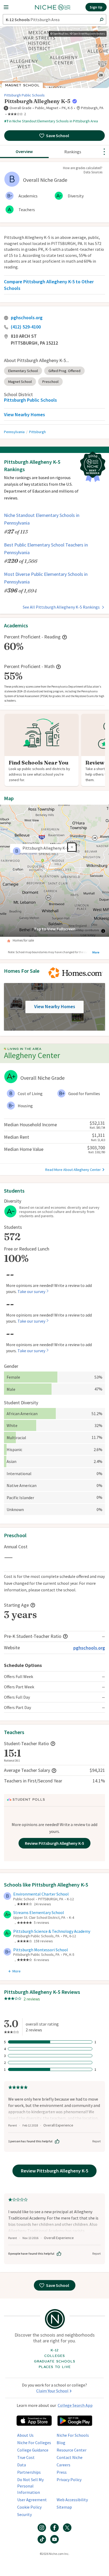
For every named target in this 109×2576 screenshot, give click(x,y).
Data (22, 2465)
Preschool (50, 382)
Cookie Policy (29, 2507)
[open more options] (104, 152)
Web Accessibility (72, 2500)
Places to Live (55, 2367)
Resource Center (72, 2450)
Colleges (54, 2356)
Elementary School (23, 371)
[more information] (75, 101)
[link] (17, 114)
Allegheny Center (32, 1055)
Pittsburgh (37, 432)
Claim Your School (52, 2391)
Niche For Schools (73, 2435)
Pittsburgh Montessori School (41, 1950)
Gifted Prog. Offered (64, 371)
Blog (61, 2443)
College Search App (75, 2405)
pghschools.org (27, 318)
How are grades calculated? (83, 168)
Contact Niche (70, 2457)
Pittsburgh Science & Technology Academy (52, 1931)
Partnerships (29, 2472)
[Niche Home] (53, 7)
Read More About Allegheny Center (73, 1170)
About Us (25, 2435)
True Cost (26, 2457)
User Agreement (32, 2500)
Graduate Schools (54, 2361)
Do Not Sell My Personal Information (30, 2486)
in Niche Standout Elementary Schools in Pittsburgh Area (51, 121)
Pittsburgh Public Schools (24, 95)
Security (24, 2514)
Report (97, 2141)
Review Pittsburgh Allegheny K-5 (54, 1843)
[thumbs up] (57, 2141)
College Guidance (33, 2450)
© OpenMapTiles (59, 34)
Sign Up (96, 7)
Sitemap (64, 2507)
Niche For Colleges (34, 2443)
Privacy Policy (69, 2480)
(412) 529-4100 (26, 327)
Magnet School (20, 382)
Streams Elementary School (39, 1912)
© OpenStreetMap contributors (88, 34)
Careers (63, 2465)
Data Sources (93, 172)
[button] (11, 7)
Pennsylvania (14, 432)
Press (62, 2472)
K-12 (54, 2350)
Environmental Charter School (41, 1894)
